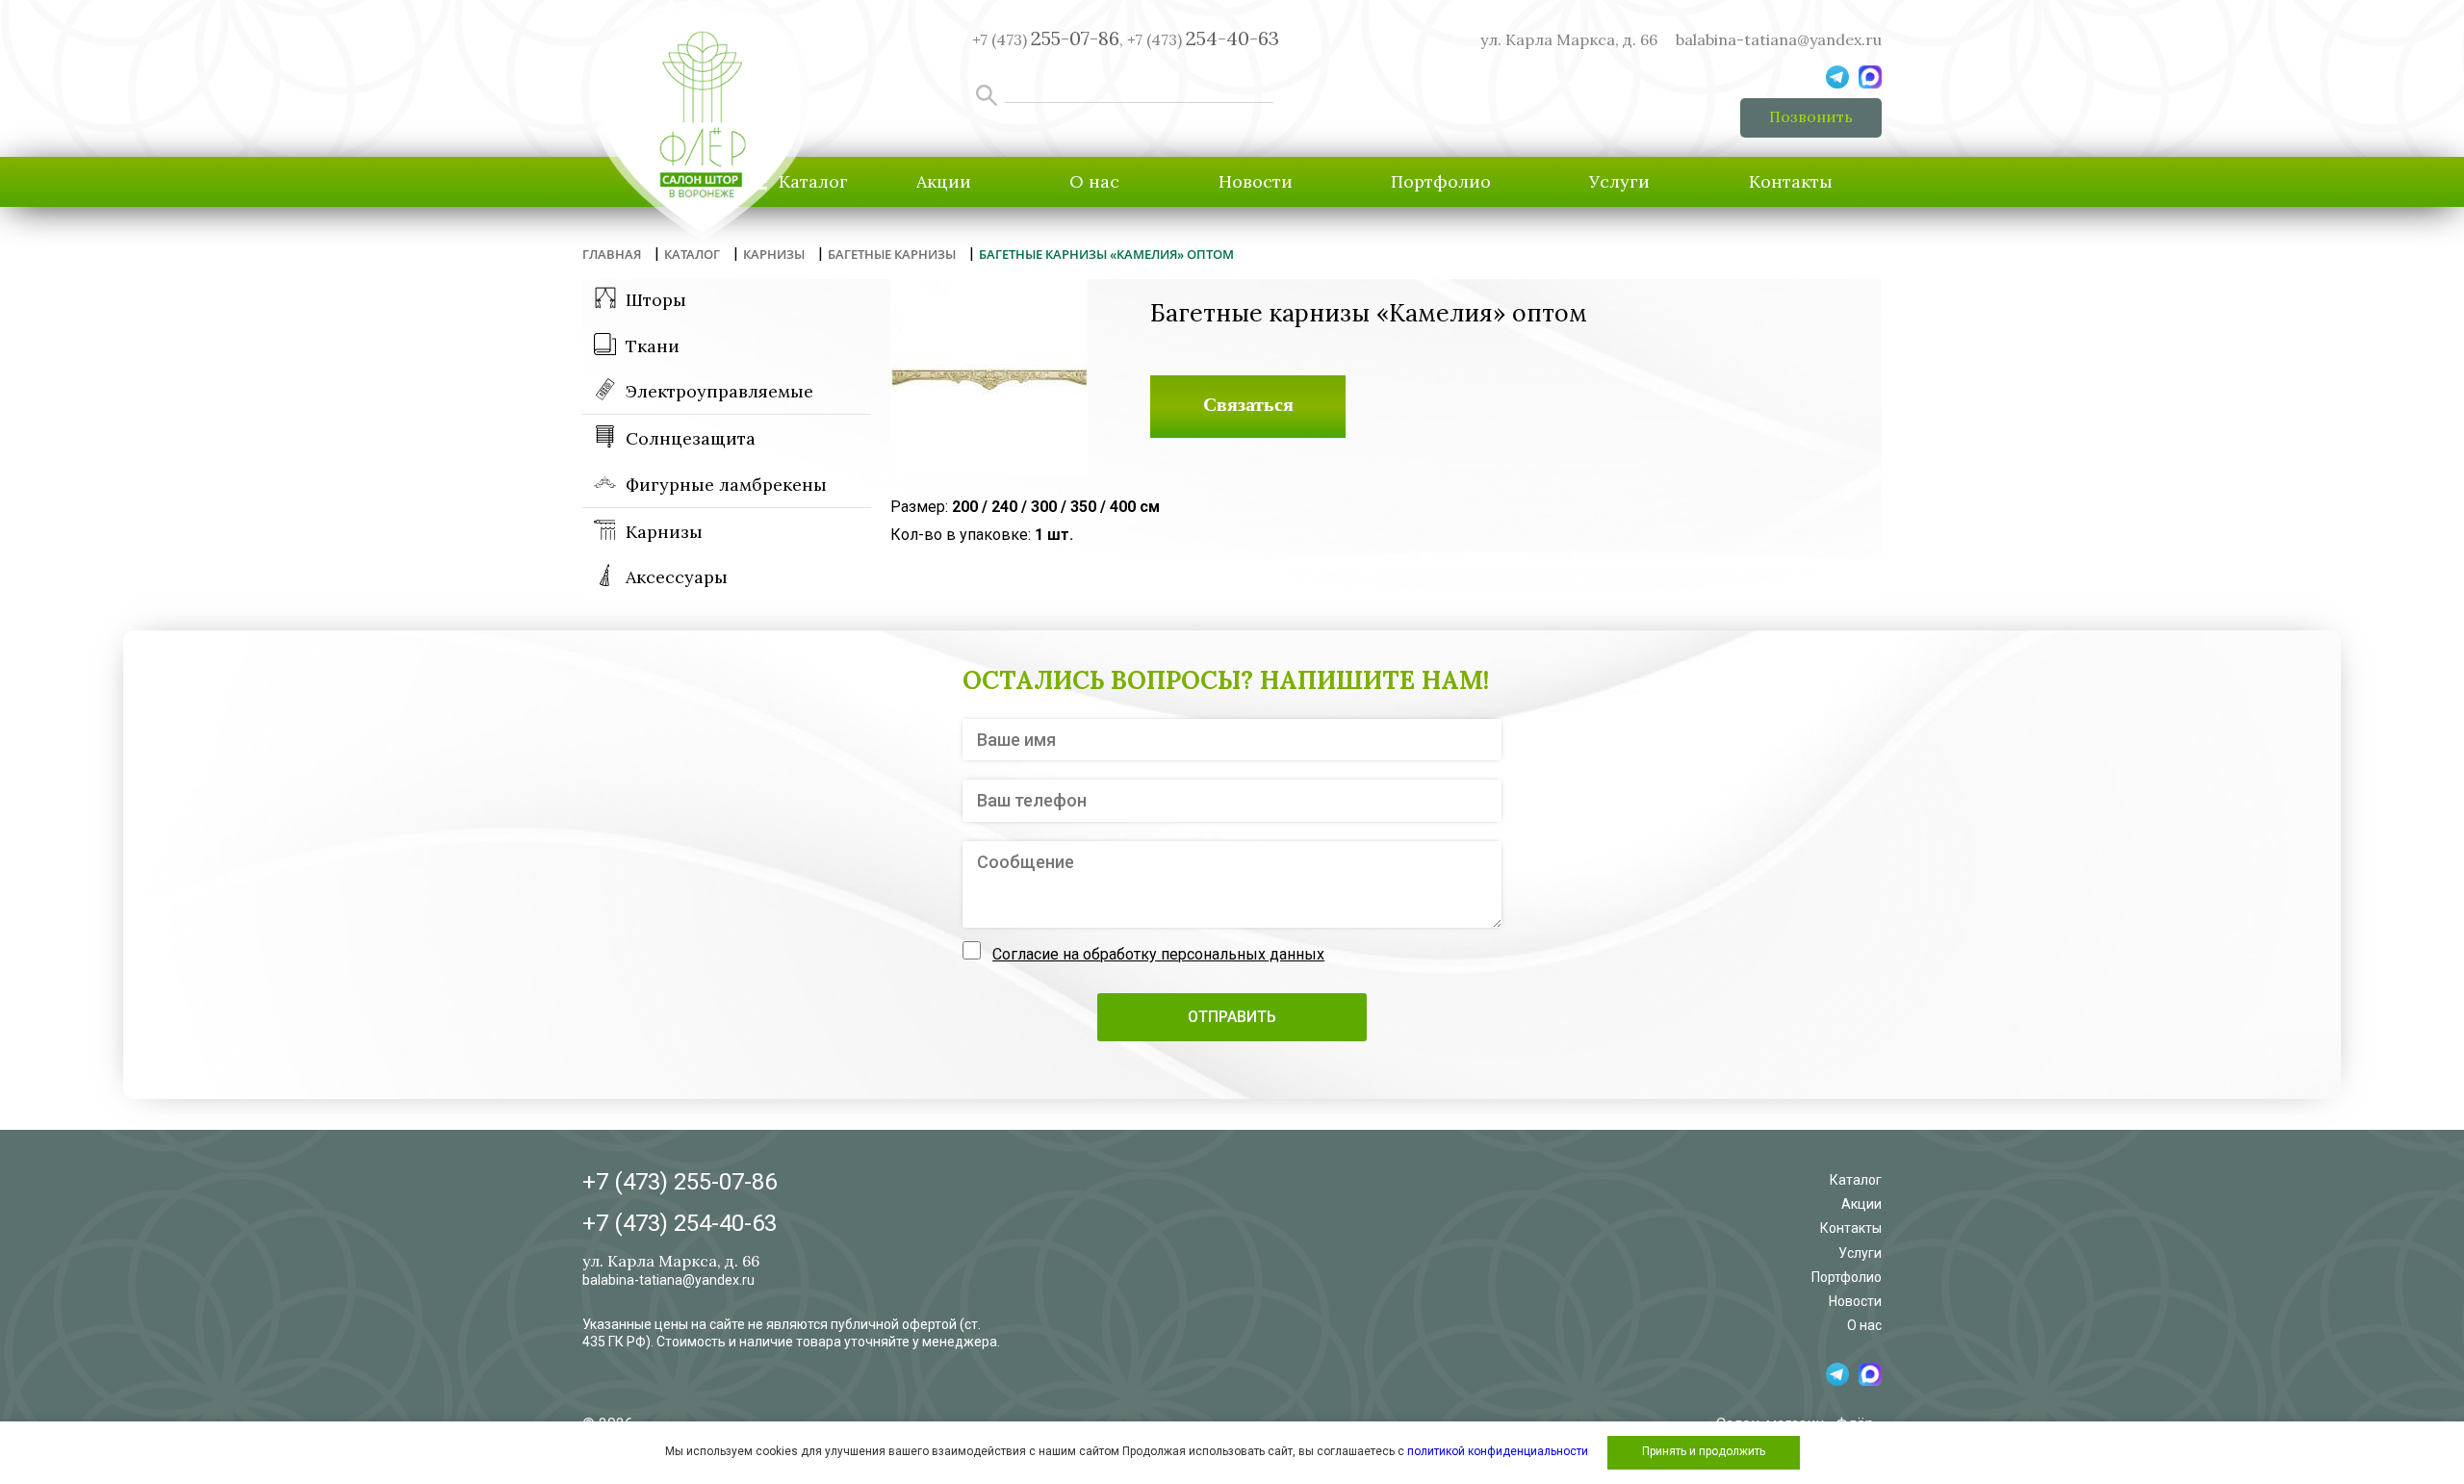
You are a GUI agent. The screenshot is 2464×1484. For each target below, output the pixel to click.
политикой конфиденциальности (1498, 1451)
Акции (944, 181)
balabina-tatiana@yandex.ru (1779, 39)
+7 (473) (1203, 39)
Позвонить (1811, 116)
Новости (1256, 181)
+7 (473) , (1048, 39)
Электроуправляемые (719, 391)
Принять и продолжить (1704, 1451)
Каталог (1856, 1180)
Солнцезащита (691, 438)
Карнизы (664, 532)
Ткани (653, 346)
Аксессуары (677, 577)
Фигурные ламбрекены (726, 485)
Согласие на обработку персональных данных (1158, 954)
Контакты (1791, 181)
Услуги (1619, 181)
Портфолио (1441, 181)
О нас (1094, 181)
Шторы (656, 300)
